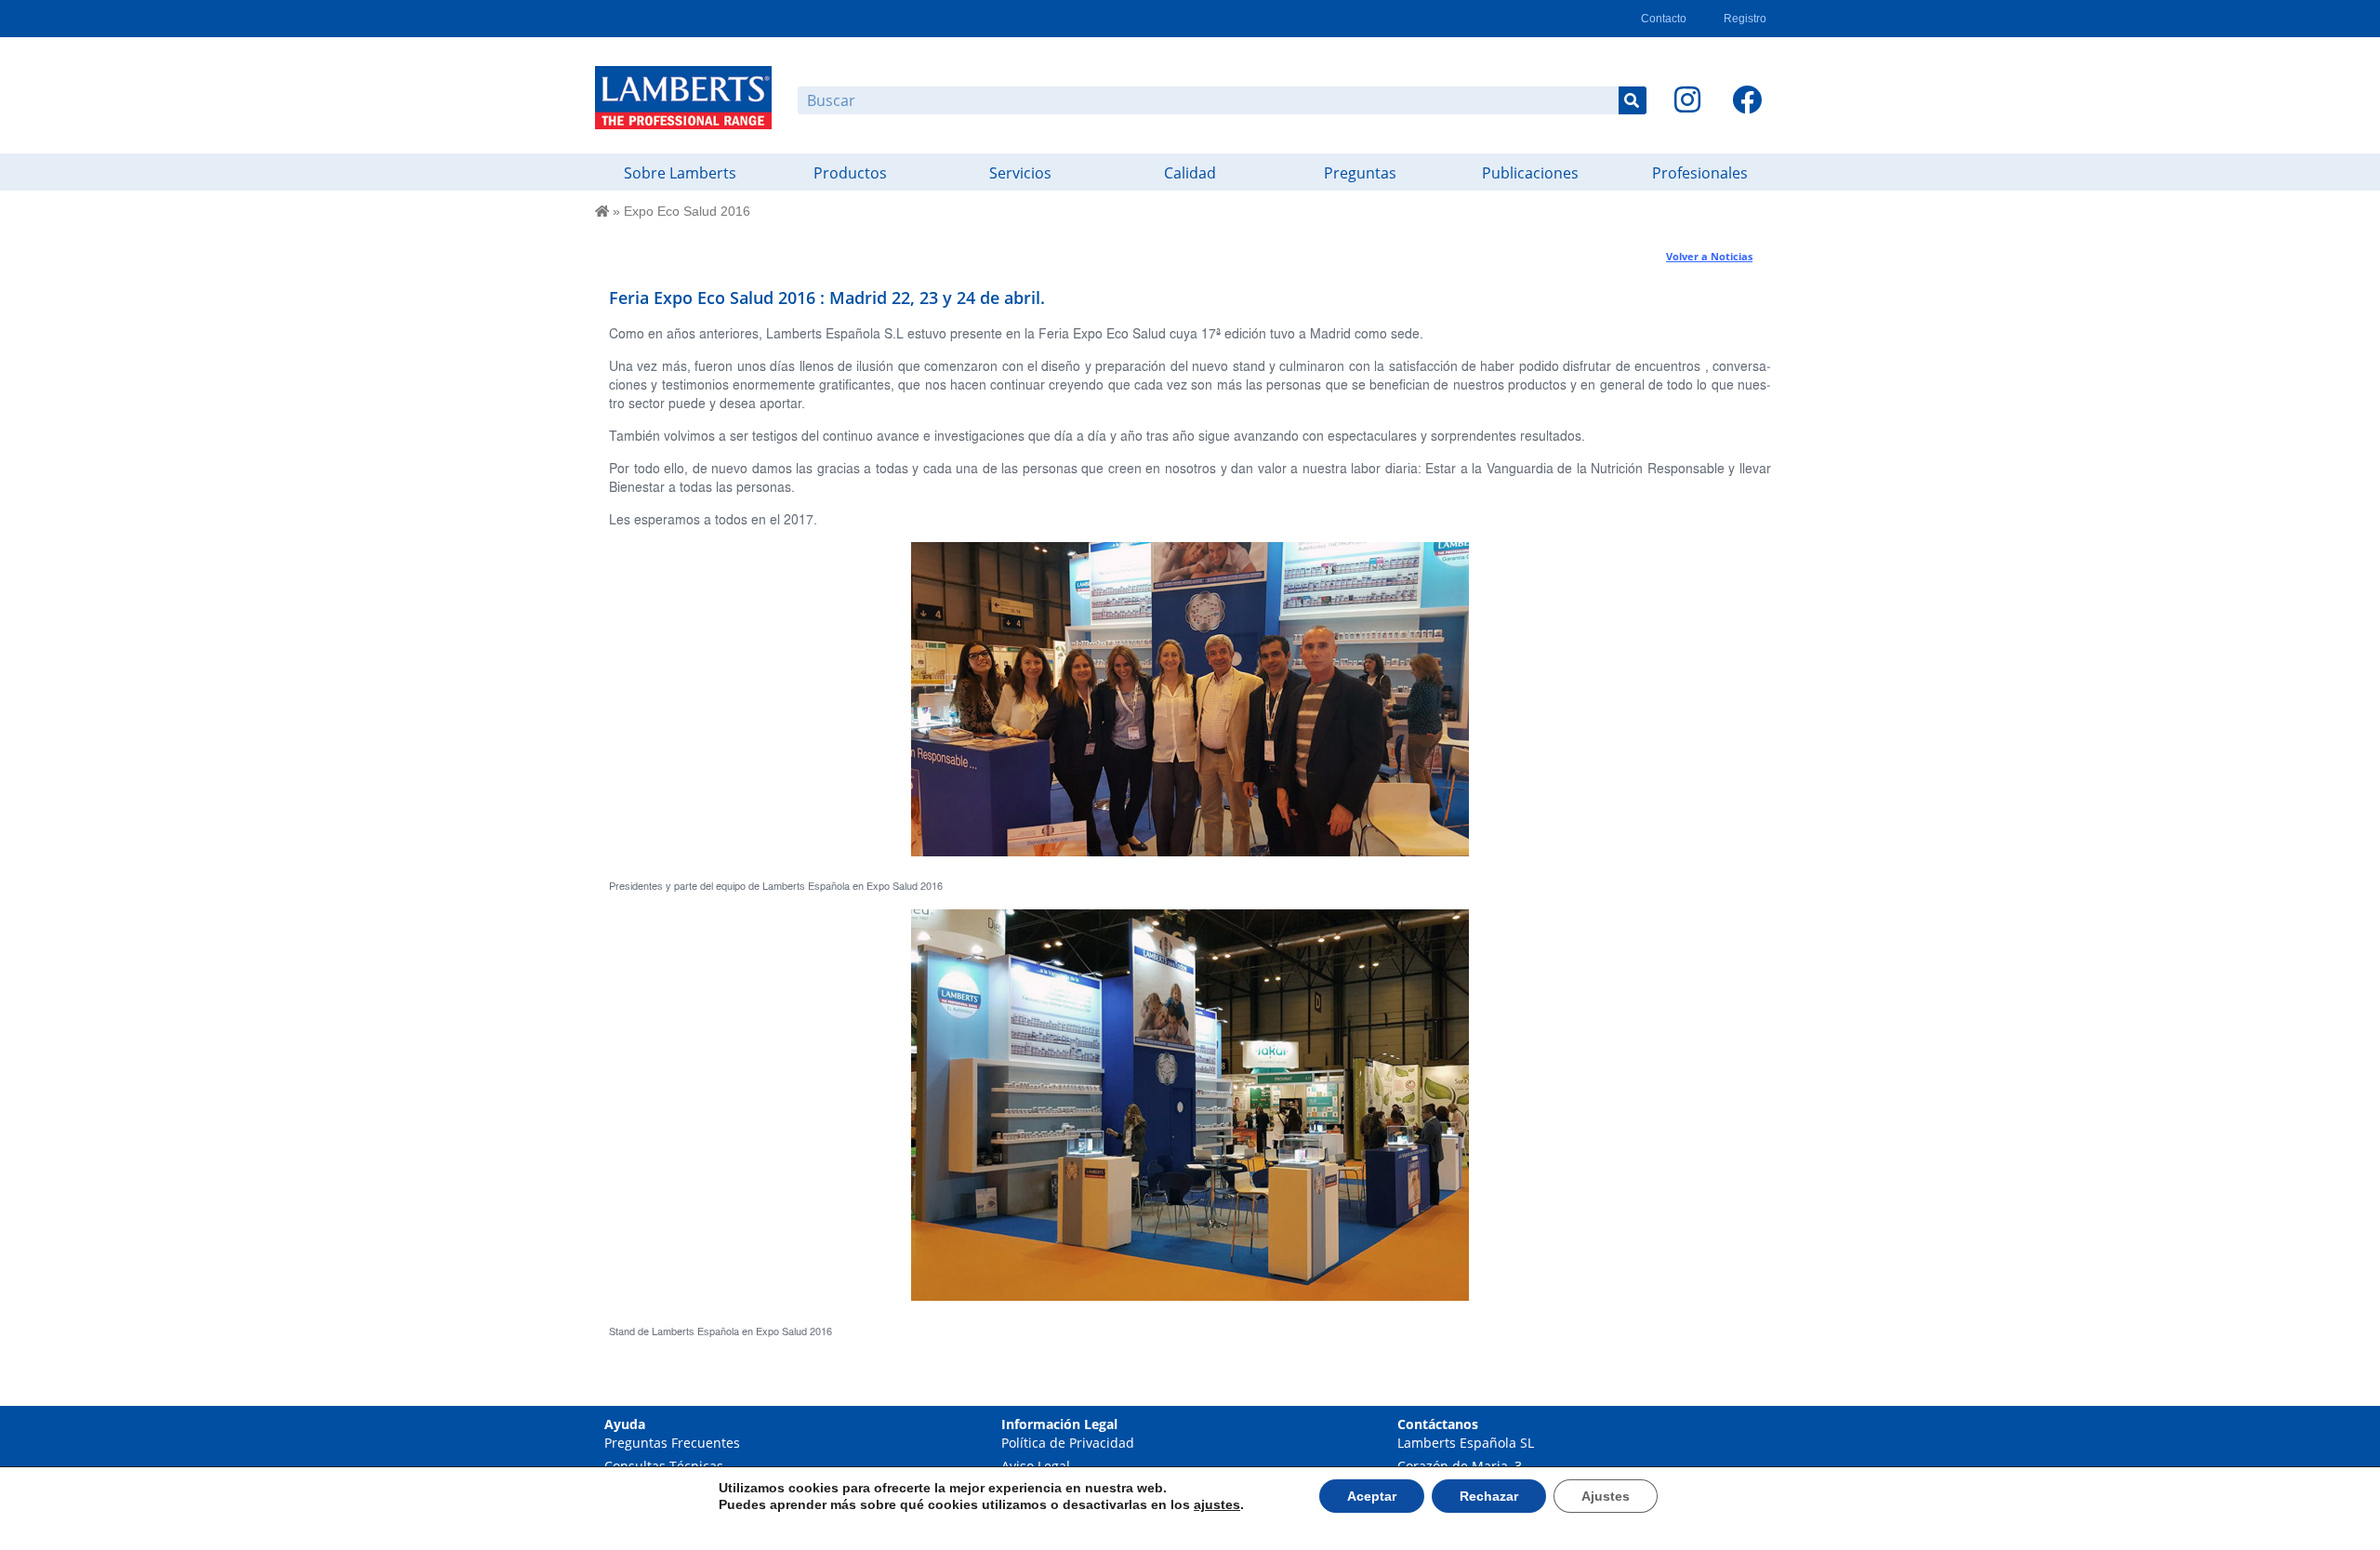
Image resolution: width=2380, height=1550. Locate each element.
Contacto (1664, 19)
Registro (1745, 19)
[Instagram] (1687, 99)
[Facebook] (1747, 99)
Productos (850, 173)
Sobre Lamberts (680, 173)
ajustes (1217, 1504)
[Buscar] (1633, 100)
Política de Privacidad (1068, 1443)
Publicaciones (1530, 173)
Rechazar (1489, 1496)
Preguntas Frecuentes (672, 1443)
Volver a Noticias (1709, 256)
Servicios (1020, 173)
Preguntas (1360, 173)
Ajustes (1606, 1496)
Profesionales (1700, 173)
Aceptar (1372, 1496)
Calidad (1190, 173)
